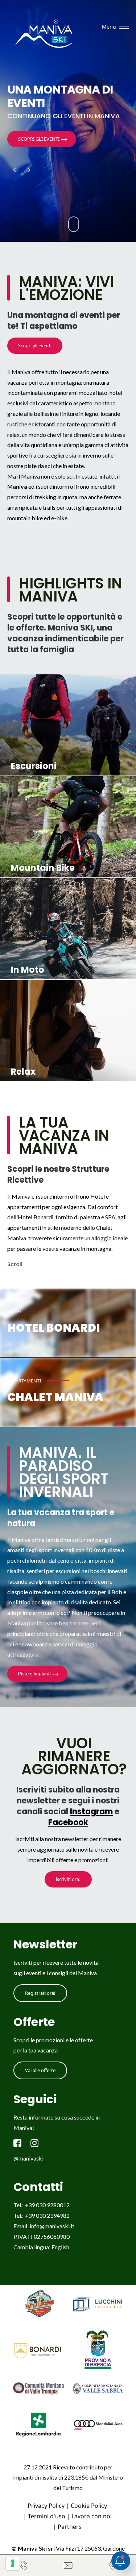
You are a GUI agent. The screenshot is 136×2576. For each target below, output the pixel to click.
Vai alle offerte (40, 2070)
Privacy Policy (46, 2506)
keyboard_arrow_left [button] (15, 170)
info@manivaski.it (52, 2226)
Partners (70, 2527)
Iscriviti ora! (68, 1879)
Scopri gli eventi (35, 346)
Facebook (68, 1822)
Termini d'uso (47, 2516)
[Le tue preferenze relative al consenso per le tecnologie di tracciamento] (13, 2563)
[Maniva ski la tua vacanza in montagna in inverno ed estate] (46, 27)
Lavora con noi (92, 2516)
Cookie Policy (89, 2506)
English (60, 2247)
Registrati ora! (40, 1993)
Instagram (91, 1812)
